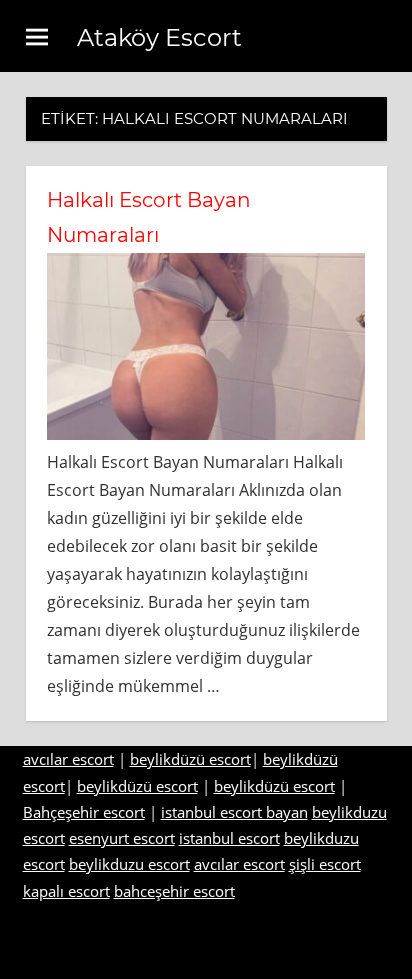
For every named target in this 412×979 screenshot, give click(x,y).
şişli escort (325, 864)
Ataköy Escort (159, 37)
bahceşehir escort (174, 891)
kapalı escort (66, 891)
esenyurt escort (122, 838)
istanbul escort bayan (234, 812)
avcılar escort (68, 759)
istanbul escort (229, 838)
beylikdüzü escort (190, 759)
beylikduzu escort (129, 864)
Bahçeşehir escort (84, 812)
